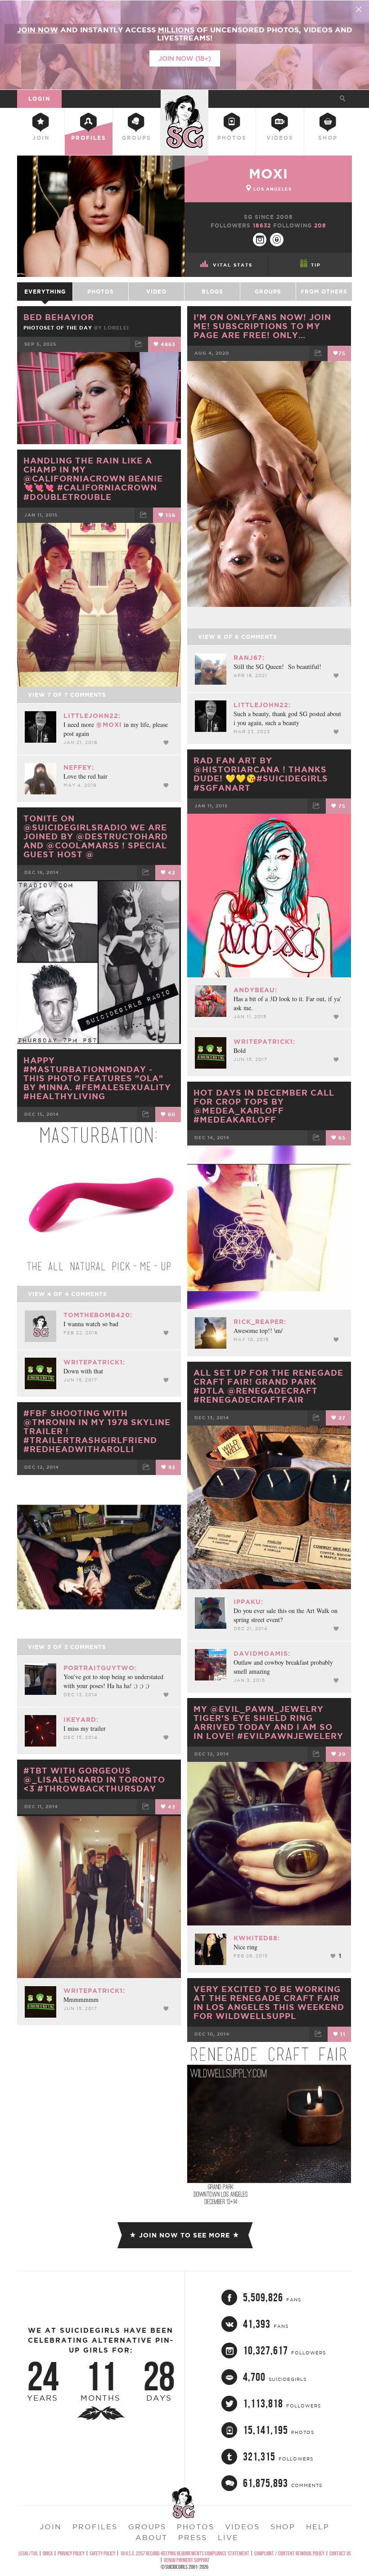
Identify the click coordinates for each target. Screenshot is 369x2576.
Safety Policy (102, 2553)
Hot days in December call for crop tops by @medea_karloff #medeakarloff (264, 1106)
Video (156, 292)
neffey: (79, 767)
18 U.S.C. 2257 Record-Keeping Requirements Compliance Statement (185, 2553)
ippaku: (248, 1602)
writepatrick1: (264, 1042)
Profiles (89, 138)
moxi (268, 174)
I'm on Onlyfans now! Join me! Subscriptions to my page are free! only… (262, 326)
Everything (45, 292)
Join (41, 138)
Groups (137, 138)
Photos (232, 138)
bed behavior (59, 317)
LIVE (228, 2537)
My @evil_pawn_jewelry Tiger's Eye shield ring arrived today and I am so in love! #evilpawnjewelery (268, 1722)
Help (318, 2527)
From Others (324, 292)
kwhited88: (257, 1938)
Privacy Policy (71, 2553)
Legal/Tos (28, 2553)
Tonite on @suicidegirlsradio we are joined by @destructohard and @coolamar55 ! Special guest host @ (96, 836)
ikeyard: (81, 1720)
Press (193, 2537)
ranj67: (249, 658)
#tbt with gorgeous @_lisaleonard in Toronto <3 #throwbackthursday (94, 1779)
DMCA (48, 2553)
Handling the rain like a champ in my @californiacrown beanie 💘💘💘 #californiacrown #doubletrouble (93, 479)
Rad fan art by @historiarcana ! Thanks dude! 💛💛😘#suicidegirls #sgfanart (261, 774)
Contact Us (340, 2553)
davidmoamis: (262, 1653)
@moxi (109, 725)
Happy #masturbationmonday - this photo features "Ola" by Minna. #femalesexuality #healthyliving (97, 1078)
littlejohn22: (262, 705)
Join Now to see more (184, 2235)
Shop (328, 138)
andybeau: (255, 990)
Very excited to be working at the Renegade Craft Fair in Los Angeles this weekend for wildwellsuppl (269, 2002)
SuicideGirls (184, 97)
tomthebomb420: (98, 1315)
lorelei (117, 328)
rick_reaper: (260, 1322)
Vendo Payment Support (187, 2560)
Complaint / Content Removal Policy (289, 2553)
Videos (280, 138)
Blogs (212, 292)
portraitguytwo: (100, 1668)
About (151, 2537)
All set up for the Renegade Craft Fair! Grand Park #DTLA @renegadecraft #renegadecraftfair (268, 1386)
